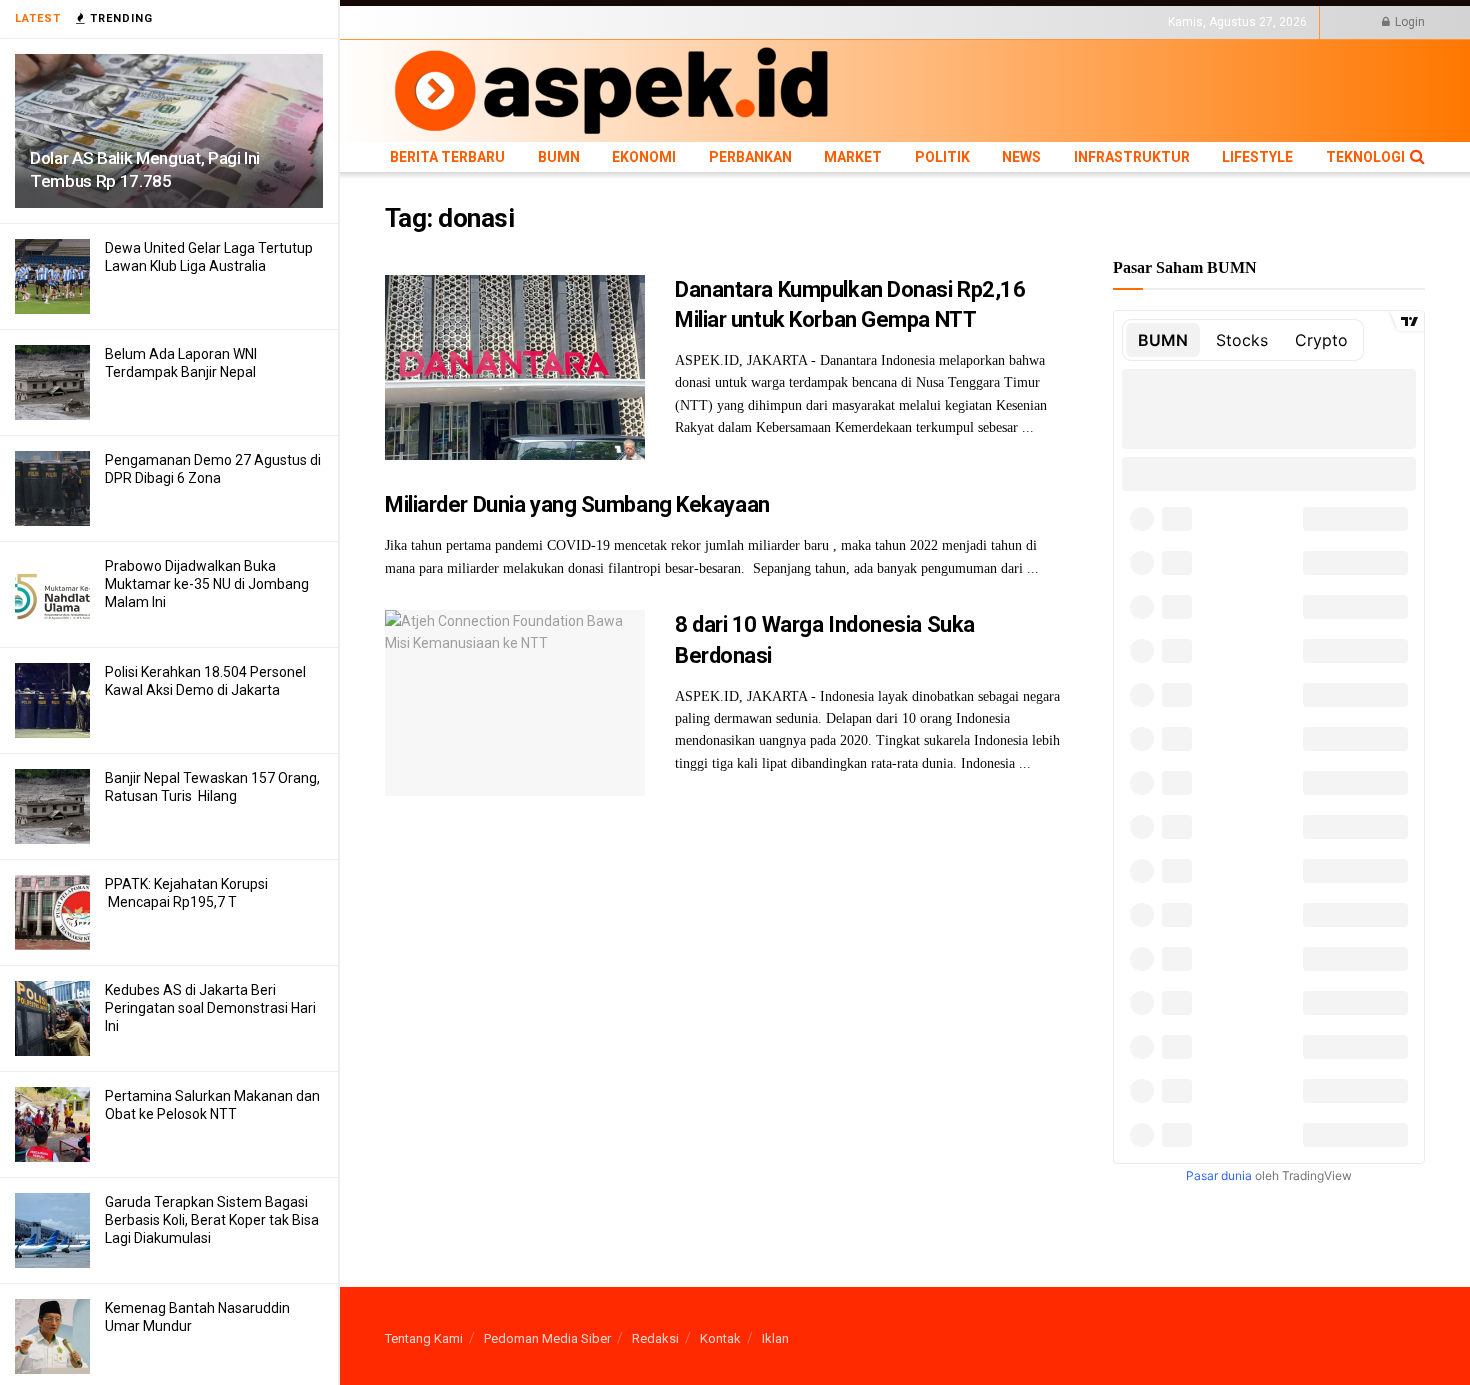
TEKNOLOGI (1050, 22)
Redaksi (655, 1338)
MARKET (710, 22)
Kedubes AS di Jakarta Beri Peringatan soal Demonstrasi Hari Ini (210, 1008)
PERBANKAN (640, 22)
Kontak (720, 1338)
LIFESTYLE (978, 22)
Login (1408, 22)
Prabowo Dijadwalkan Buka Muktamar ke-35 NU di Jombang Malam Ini (207, 584)
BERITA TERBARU (434, 22)
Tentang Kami (424, 1338)
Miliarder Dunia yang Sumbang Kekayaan (577, 504)
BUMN (512, 22)
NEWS (816, 22)
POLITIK (767, 22)
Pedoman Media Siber (547, 1338)
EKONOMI (567, 22)
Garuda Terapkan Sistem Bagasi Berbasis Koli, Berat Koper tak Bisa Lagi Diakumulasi (212, 1220)
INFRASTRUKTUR (891, 22)
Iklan (775, 1338)
